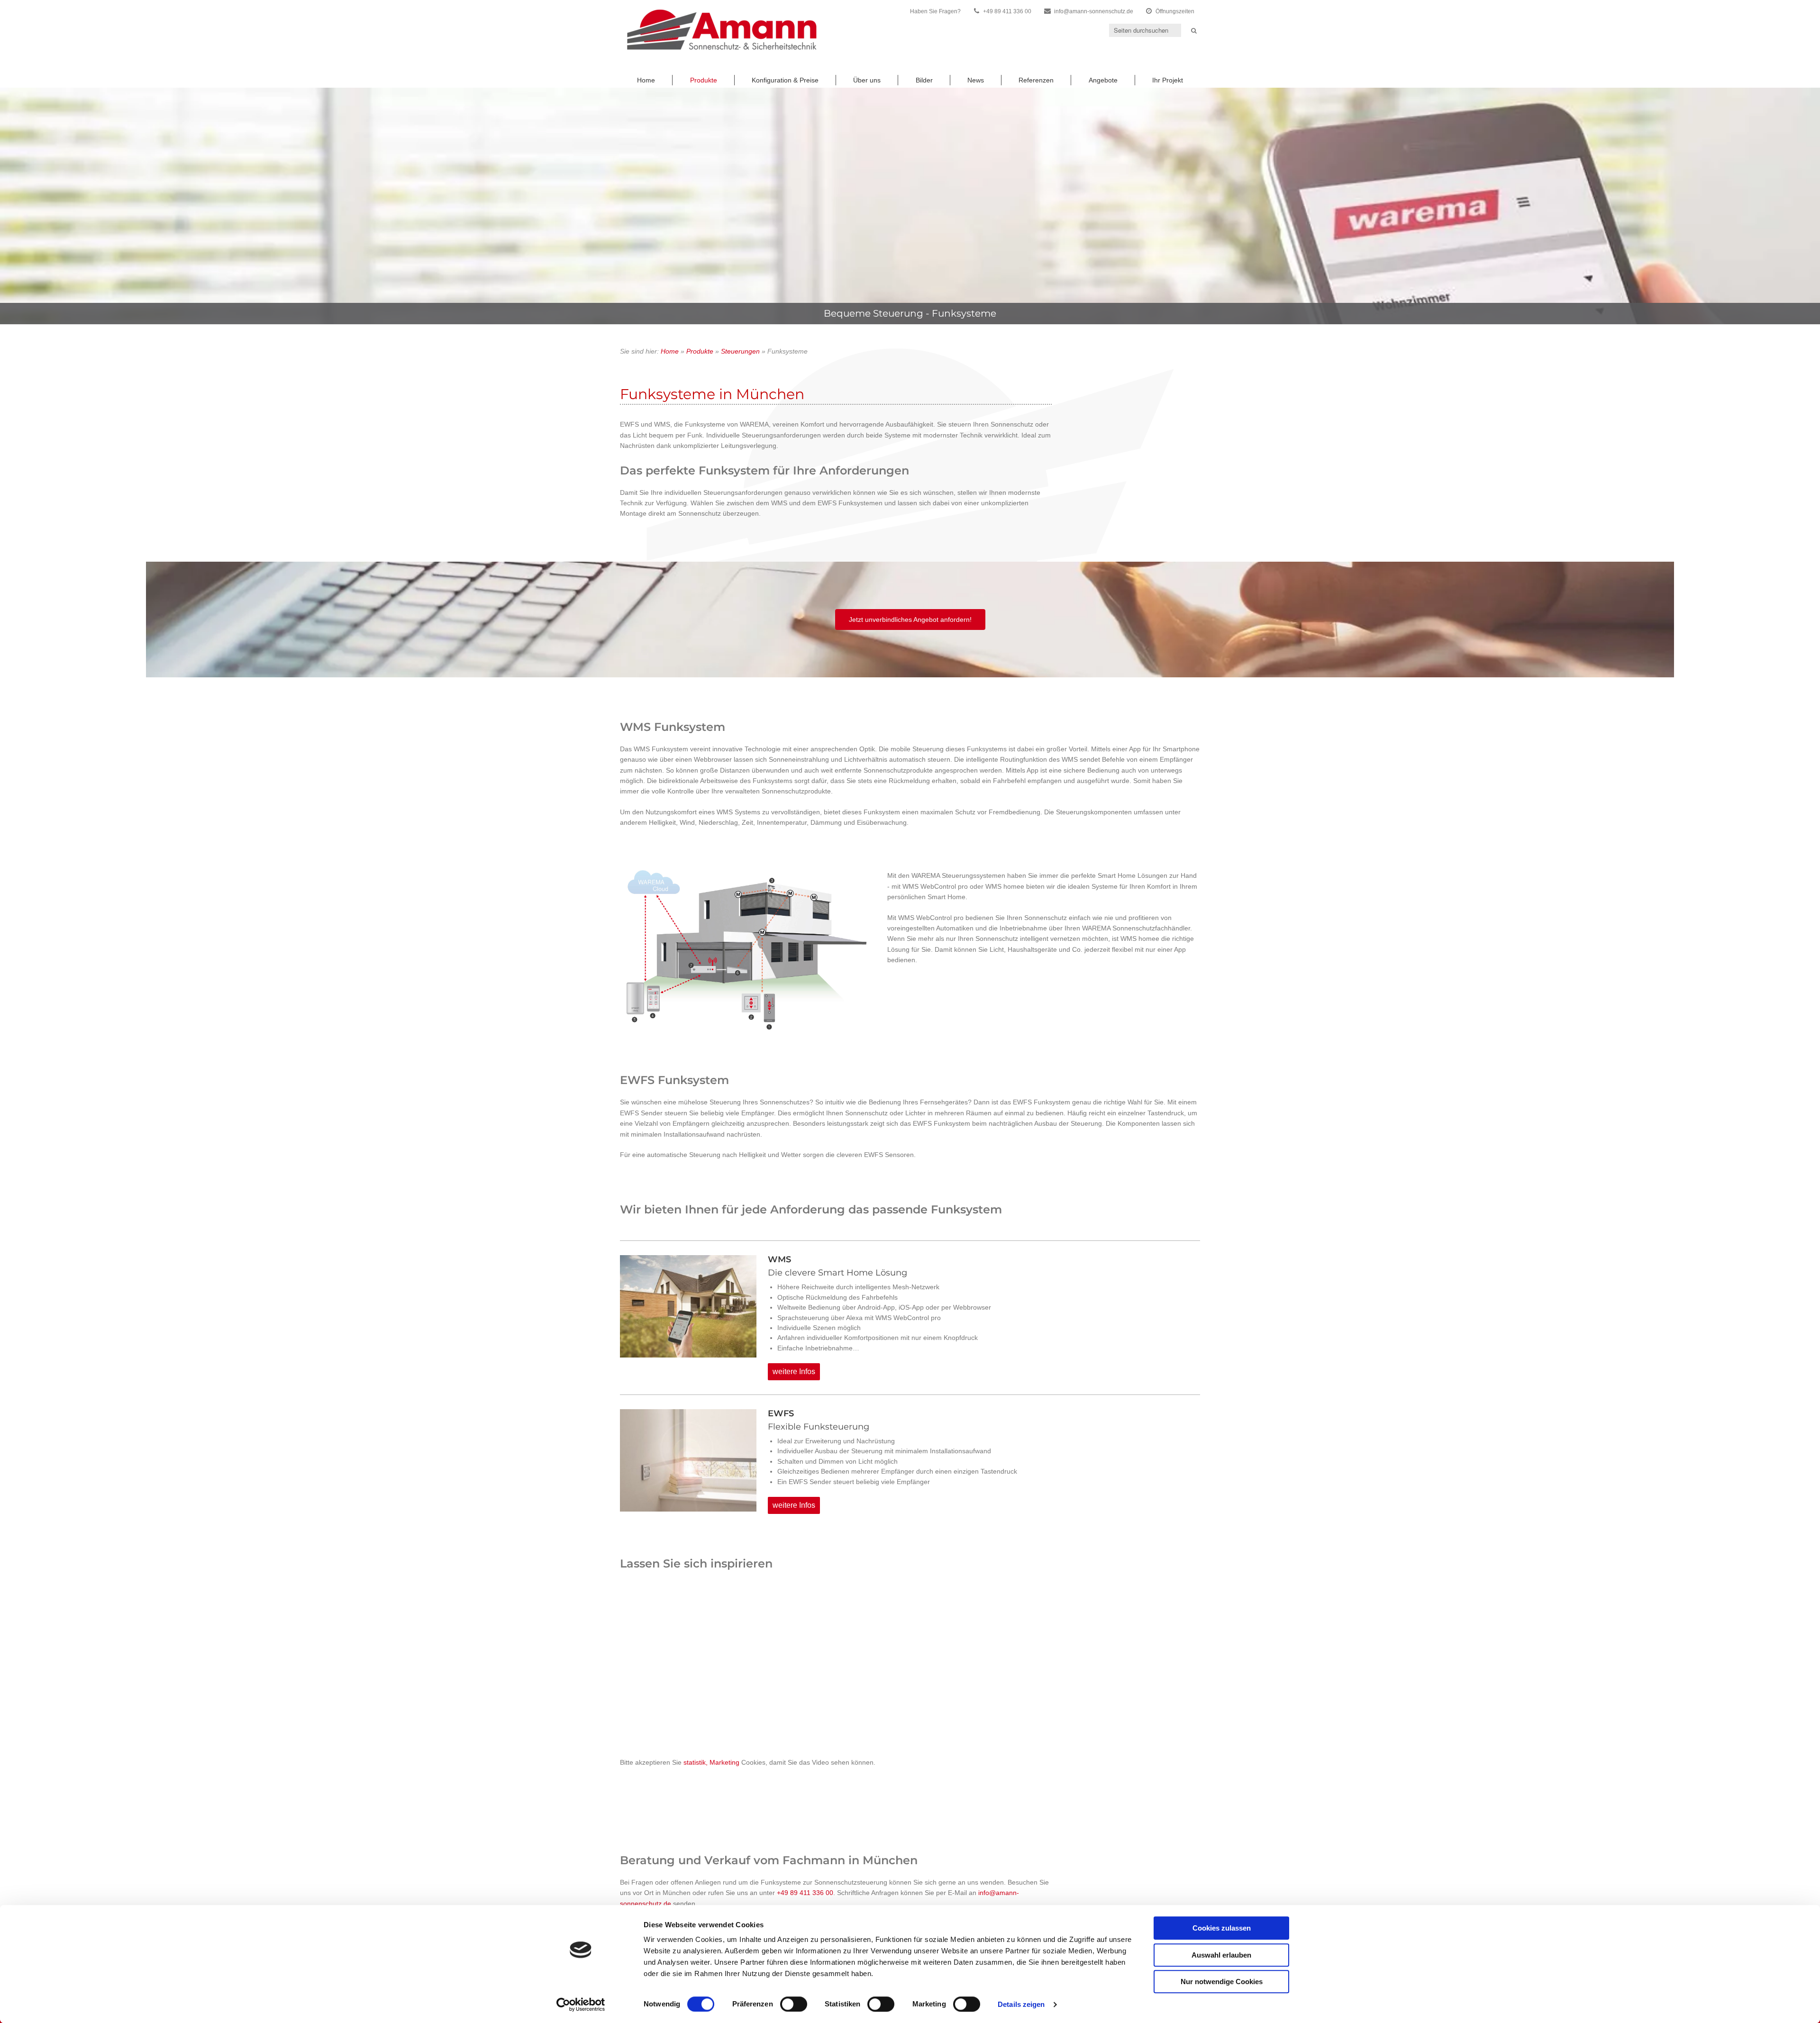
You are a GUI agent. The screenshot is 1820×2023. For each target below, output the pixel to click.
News (976, 80)
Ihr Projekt (1168, 80)
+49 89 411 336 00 (805, 1893)
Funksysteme (964, 313)
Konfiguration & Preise (785, 80)
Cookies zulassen (1222, 1928)
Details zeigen (1021, 2004)
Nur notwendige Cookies (1222, 1982)
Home (646, 80)
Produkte (704, 80)
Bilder (924, 80)
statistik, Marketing (711, 1762)
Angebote (1103, 80)
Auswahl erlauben (1221, 1955)
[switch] (794, 2004)
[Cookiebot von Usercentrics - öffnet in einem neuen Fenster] (581, 2005)
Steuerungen (740, 351)
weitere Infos (794, 1371)
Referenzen (1036, 80)
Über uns (867, 80)
